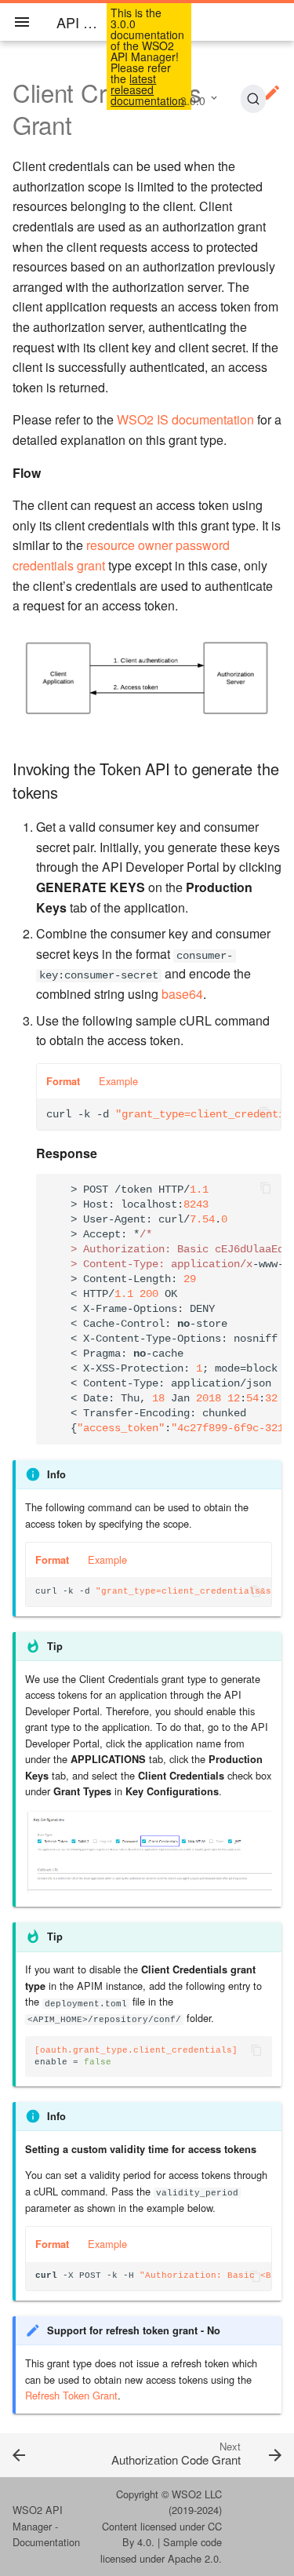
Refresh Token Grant (71, 2395)
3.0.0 (193, 100)
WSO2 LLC (197, 2494)
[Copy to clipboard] (265, 1114)
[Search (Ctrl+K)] (253, 99)
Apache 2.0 (193, 2558)
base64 (182, 994)
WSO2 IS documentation (185, 419)
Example (118, 1081)
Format (63, 1081)
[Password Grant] (37, 2454)
